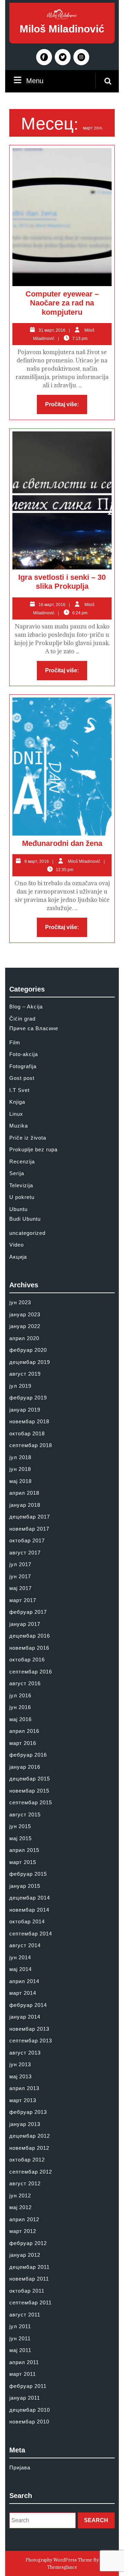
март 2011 (23, 2374)
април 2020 (24, 1338)
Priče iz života (28, 1138)
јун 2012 (20, 2196)
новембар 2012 (29, 2148)
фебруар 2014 (28, 2005)
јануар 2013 (25, 2124)
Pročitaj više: (66, 406)
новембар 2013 (29, 2029)
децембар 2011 (29, 2267)
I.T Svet (19, 1090)
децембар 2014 (30, 1898)
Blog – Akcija (26, 1007)
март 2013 (23, 2100)
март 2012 (23, 2231)
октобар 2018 (27, 1433)
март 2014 (23, 1993)
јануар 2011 (25, 2398)
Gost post (22, 1078)
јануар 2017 (25, 1624)
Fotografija (23, 1066)
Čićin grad (22, 1019)
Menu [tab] (35, 80)
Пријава (20, 2467)
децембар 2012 (30, 2136)
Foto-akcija (24, 1054)
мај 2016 (20, 1719)
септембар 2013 (31, 2041)
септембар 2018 (31, 1445)
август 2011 (25, 2315)
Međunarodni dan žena (62, 843)
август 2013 (25, 2053)
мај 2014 (20, 1969)
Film (15, 1042)
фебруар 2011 (28, 2386)
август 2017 (25, 1553)
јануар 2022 (25, 1326)
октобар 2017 (27, 1540)
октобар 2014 (27, 1921)
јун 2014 (20, 1957)
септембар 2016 (31, 1672)
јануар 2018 (25, 1505)
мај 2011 (20, 2350)
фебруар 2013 (28, 2112)
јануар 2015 (25, 1886)
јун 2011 (20, 2338)
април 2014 (24, 1981)
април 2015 (24, 1850)
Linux (16, 1114)
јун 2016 (20, 1707)
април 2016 (24, 1731)
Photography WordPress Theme (59, 2560)
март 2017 (23, 1600)
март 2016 (23, 1743)
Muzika (19, 1126)
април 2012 (24, 2219)
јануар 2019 (25, 1410)
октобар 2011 (27, 2291)
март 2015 (23, 1862)
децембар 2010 (30, 2410)
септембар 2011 (30, 2302)
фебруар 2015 (28, 1874)
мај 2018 (20, 1481)
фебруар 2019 (28, 1398)
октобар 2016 (27, 1660)
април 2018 (24, 1493)
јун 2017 (20, 1576)
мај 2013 (20, 2076)
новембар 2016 (29, 1648)
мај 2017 (20, 1588)
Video (17, 1245)
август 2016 (25, 1683)
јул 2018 (20, 1457)
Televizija (21, 1185)
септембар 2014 (31, 1934)
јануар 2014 (25, 2017)
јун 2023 (20, 1302)
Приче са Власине (34, 1028)
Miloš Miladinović (62, 29)
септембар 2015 (31, 1802)
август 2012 (25, 2183)
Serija (17, 1173)
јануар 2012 (25, 2255)
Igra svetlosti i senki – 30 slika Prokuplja (62, 582)
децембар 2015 (30, 1779)
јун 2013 (20, 2064)
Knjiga (17, 1102)
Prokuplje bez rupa (33, 1149)
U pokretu (22, 1197)
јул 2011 (20, 2326)
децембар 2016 (30, 1636)
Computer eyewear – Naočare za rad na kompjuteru (62, 303)
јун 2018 (20, 1469)
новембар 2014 (29, 1910)
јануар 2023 (25, 1314)
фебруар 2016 (28, 1755)
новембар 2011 (29, 2279)
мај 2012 (20, 2207)
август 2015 (25, 1814)
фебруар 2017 (28, 1612)
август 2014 (25, 1945)
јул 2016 (20, 1695)
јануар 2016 (25, 1767)
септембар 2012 (31, 2172)
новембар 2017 (29, 1529)
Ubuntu (18, 1209)
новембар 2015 (29, 1791)
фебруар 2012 (28, 2243)
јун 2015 (20, 1826)
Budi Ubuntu (25, 1219)
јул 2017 (20, 1564)
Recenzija (22, 1162)
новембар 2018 (29, 1421)
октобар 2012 (27, 2160)
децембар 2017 (30, 1517)
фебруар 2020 (28, 1350)
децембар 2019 (30, 1362)
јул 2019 (20, 1386)
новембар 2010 (29, 2422)
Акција (18, 1257)
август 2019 (25, 1374)
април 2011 (24, 2362)
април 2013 (24, 2088)
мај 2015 (20, 1838)
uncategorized (27, 1233)
